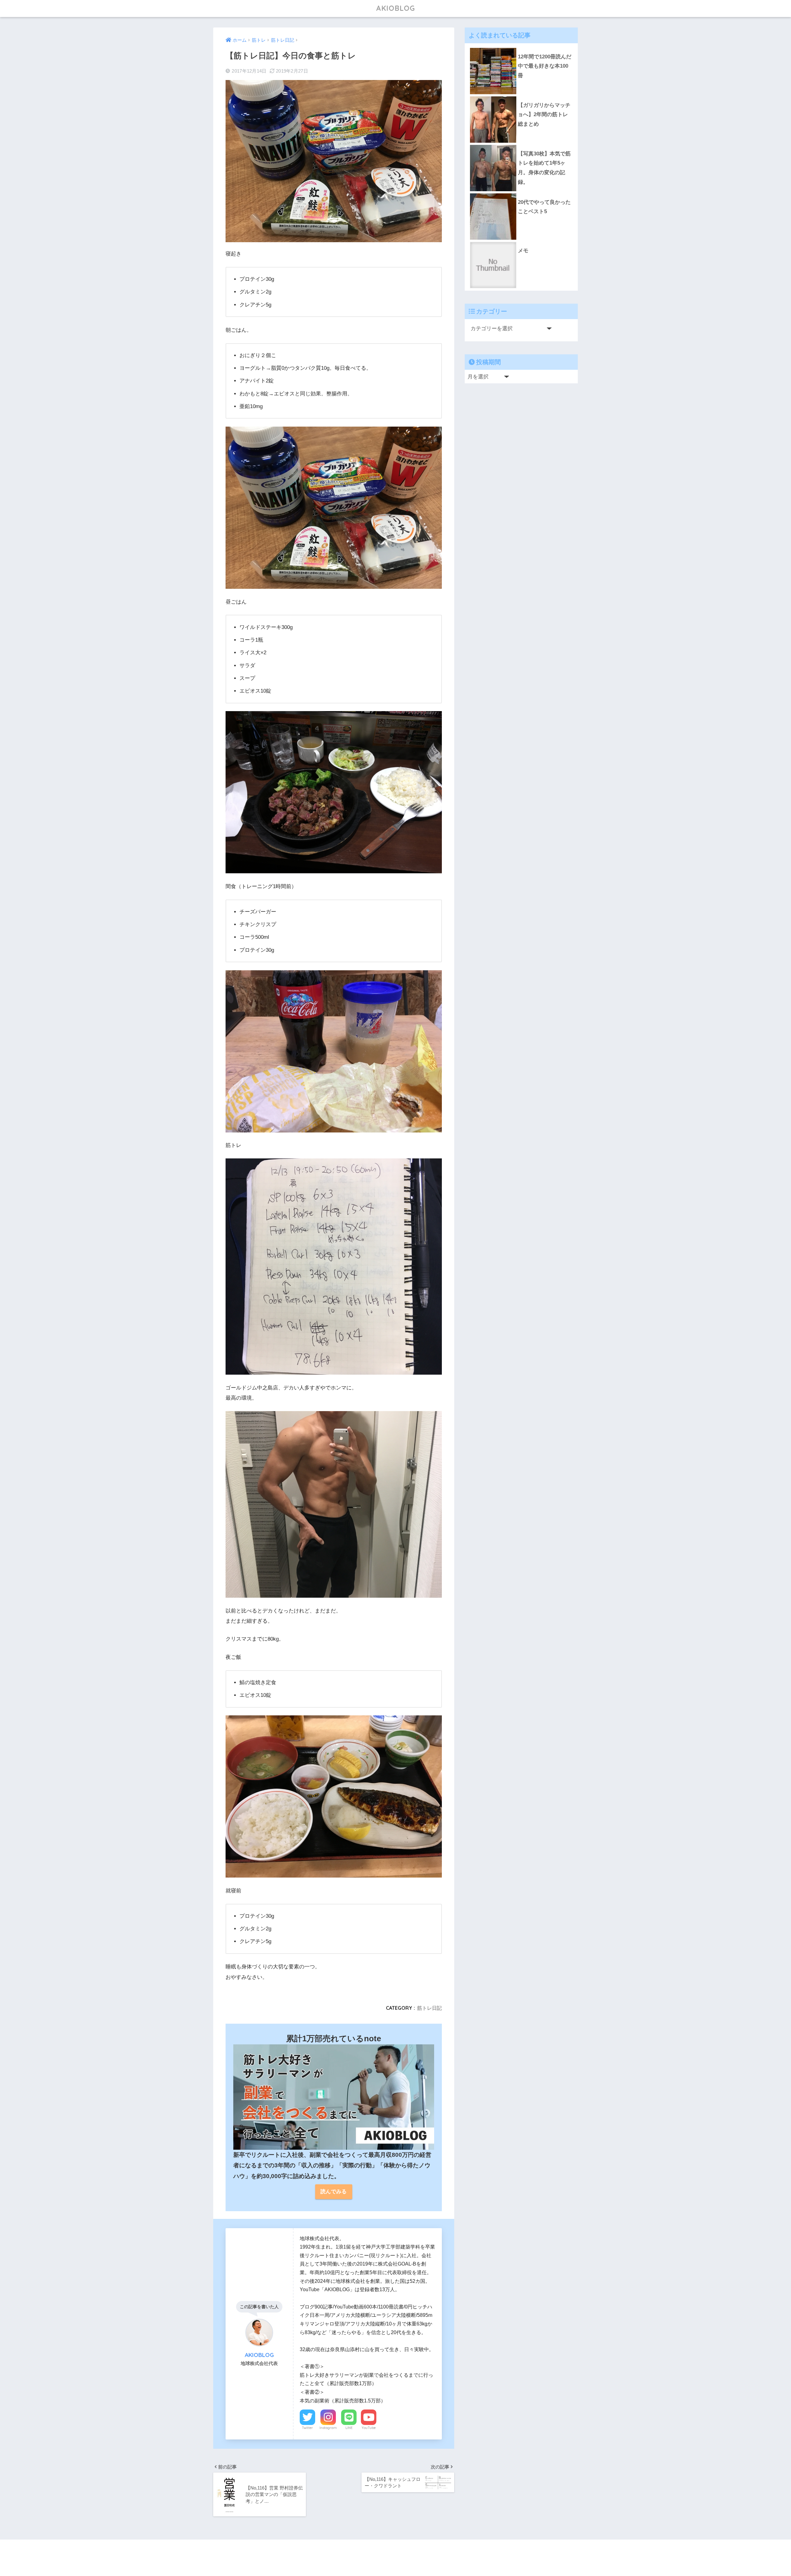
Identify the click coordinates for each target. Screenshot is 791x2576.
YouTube (369, 2428)
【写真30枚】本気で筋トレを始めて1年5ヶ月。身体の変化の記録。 (544, 168)
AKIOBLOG (395, 8)
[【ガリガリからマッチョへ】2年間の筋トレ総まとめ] (521, 96)
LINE (349, 2428)
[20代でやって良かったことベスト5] (521, 193)
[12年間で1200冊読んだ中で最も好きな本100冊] (521, 48)
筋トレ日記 (429, 2008)
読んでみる (334, 2192)
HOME (399, 2551)
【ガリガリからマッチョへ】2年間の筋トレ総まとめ (544, 115)
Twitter (307, 2428)
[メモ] (521, 242)
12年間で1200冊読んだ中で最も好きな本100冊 (545, 66)
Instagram (328, 2428)
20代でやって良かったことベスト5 (544, 207)
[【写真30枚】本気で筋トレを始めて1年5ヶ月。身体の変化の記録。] (521, 145)
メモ (523, 251)
